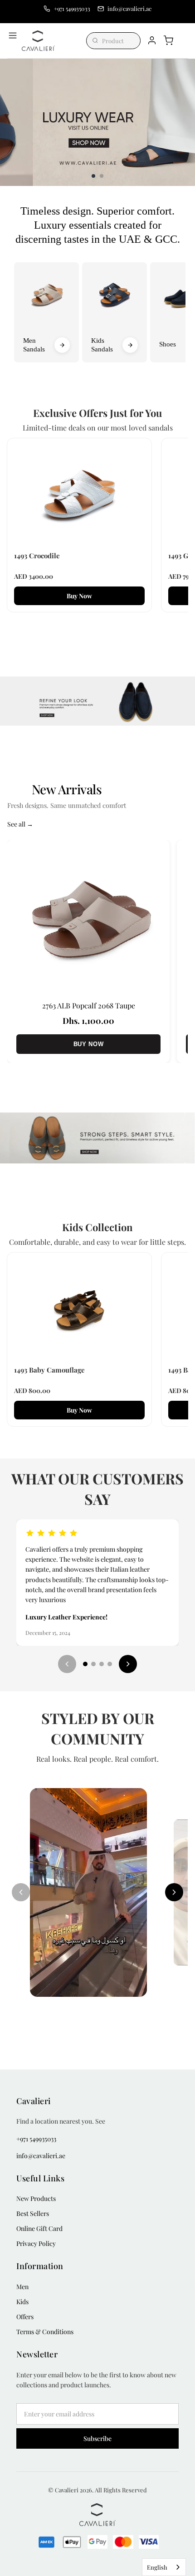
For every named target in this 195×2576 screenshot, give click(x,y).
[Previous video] (21, 1892)
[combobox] (164, 2567)
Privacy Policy (36, 2243)
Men (22, 2287)
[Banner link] (97, 701)
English (157, 2567)
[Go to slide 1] (85, 1664)
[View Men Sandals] (62, 345)
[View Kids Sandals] (130, 345)
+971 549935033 (36, 2139)
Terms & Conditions (45, 2332)
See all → (20, 824)
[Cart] (168, 40)
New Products (36, 2198)
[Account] (152, 40)
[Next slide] (184, 122)
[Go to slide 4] (110, 1664)
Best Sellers (33, 2213)
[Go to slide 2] (93, 1664)
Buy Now (79, 596)
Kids (22, 2302)
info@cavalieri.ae (41, 2156)
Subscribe (97, 2438)
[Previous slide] (11, 122)
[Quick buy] (167, 2031)
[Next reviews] (128, 1664)
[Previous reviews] (67, 1664)
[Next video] (174, 1892)
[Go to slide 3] (102, 1664)
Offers (25, 2317)
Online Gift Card (39, 2228)
